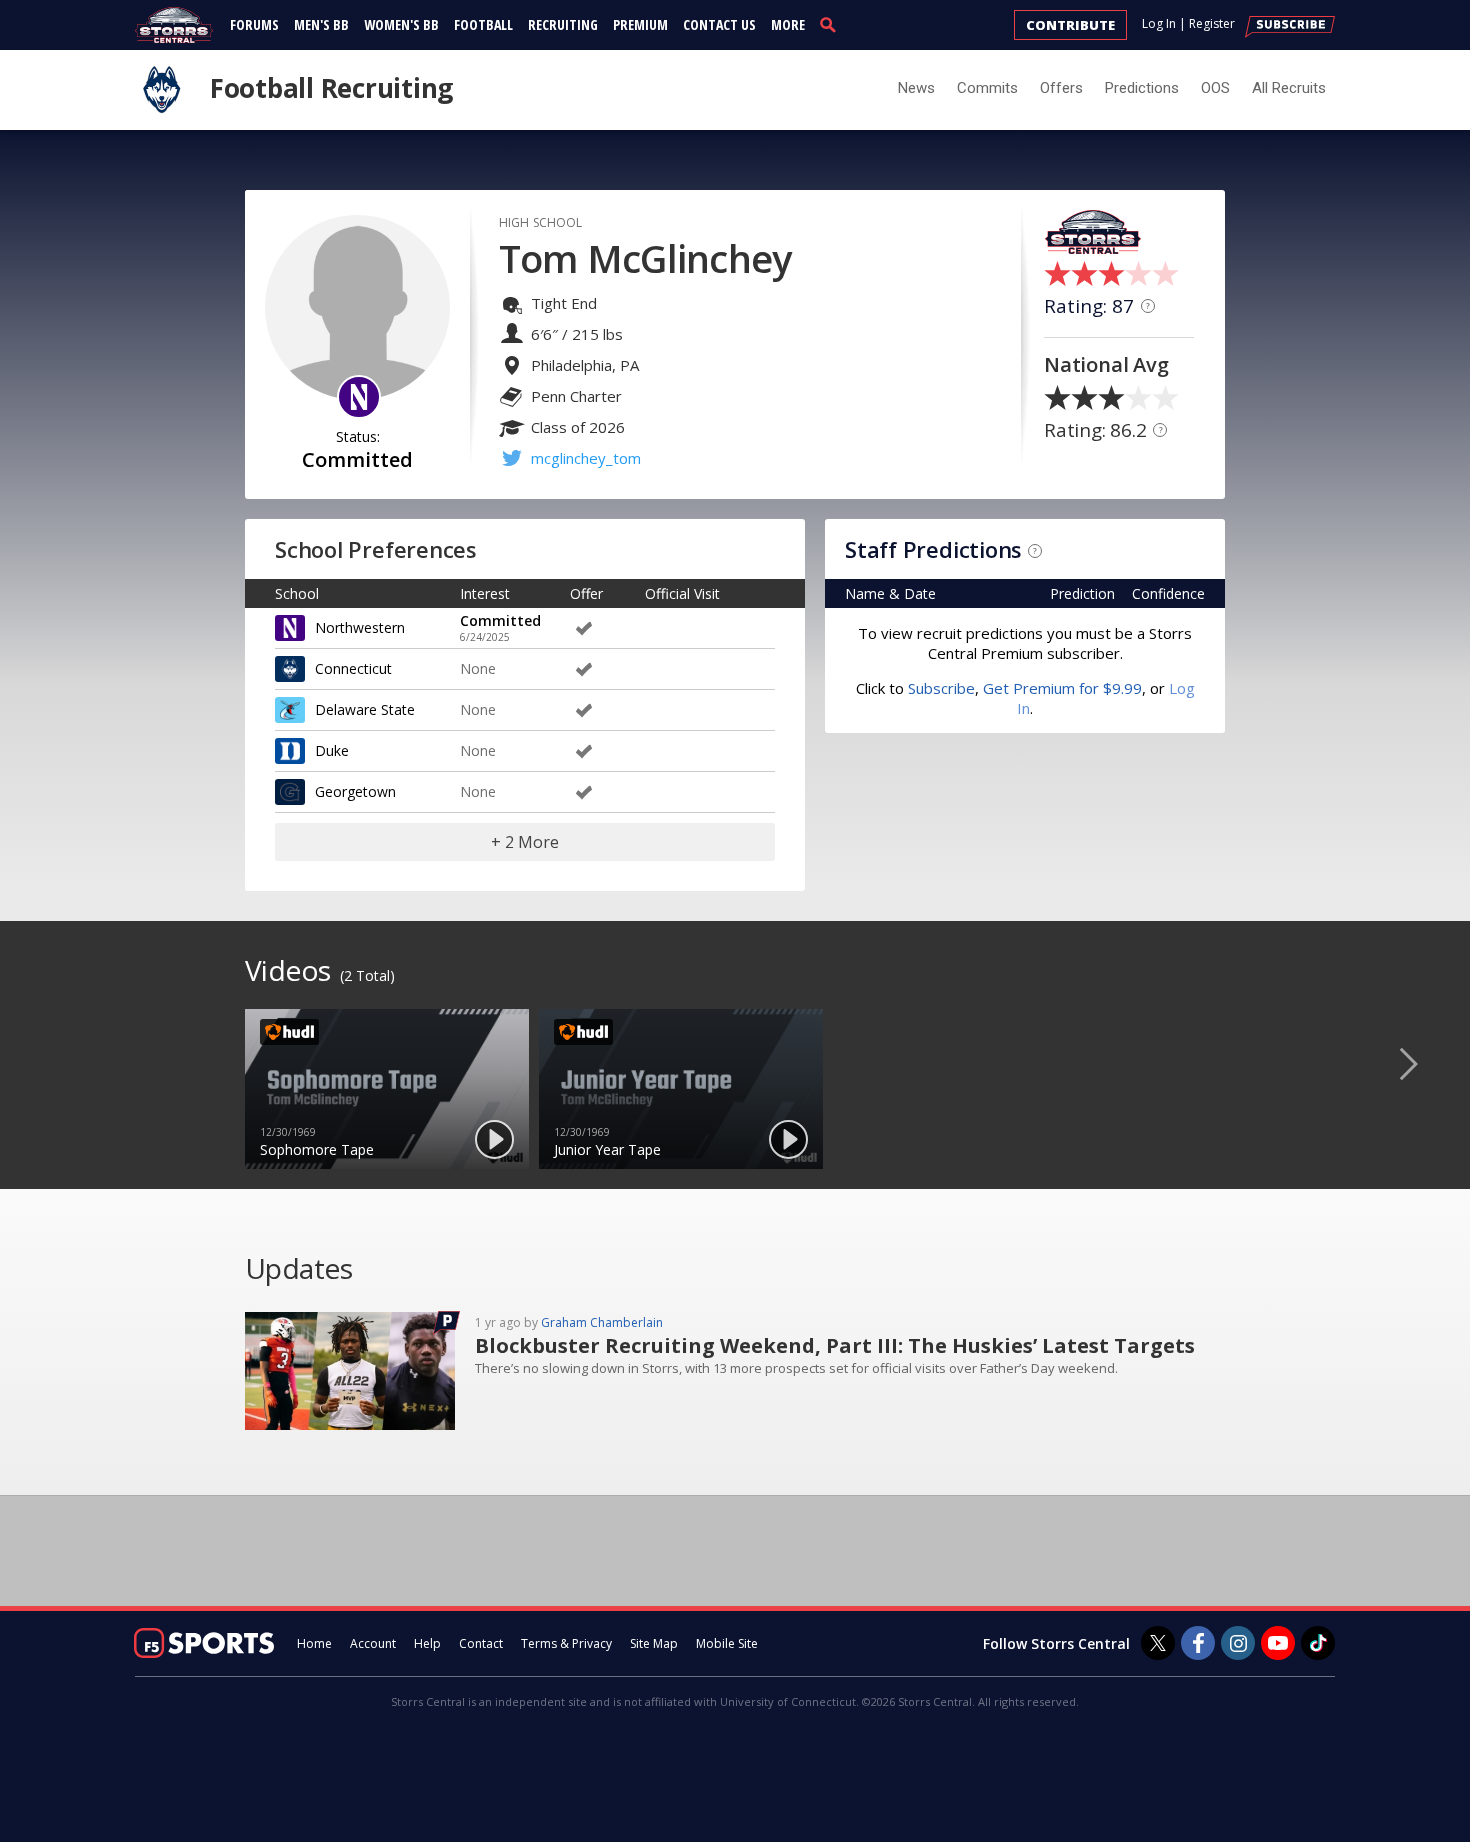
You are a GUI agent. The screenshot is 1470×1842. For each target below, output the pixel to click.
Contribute (1070, 25)
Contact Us (719, 24)
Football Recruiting (331, 88)
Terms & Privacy (566, 1643)
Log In (1159, 23)
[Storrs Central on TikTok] (1318, 1643)
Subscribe (941, 688)
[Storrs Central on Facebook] (1198, 1643)
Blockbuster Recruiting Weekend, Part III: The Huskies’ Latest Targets (835, 1345)
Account (373, 1643)
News (916, 88)
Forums (254, 24)
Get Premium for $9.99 (1062, 688)
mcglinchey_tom (586, 458)
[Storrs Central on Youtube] (1278, 1643)
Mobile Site (727, 1643)
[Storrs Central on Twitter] (1158, 1643)
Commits (987, 88)
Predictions (1142, 88)
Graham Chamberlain (602, 1322)
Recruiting (563, 24)
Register (1212, 23)
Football (483, 24)
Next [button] (1425, 1063)
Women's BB (401, 24)
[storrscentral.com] (174, 25)
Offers (1061, 88)
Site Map (654, 1643)
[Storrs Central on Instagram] (1238, 1643)
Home (314, 1643)
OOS (1215, 88)
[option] (387, 1089)
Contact (481, 1643)
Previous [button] (45, 1063)
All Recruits (1289, 88)
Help (427, 1643)
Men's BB (321, 24)
